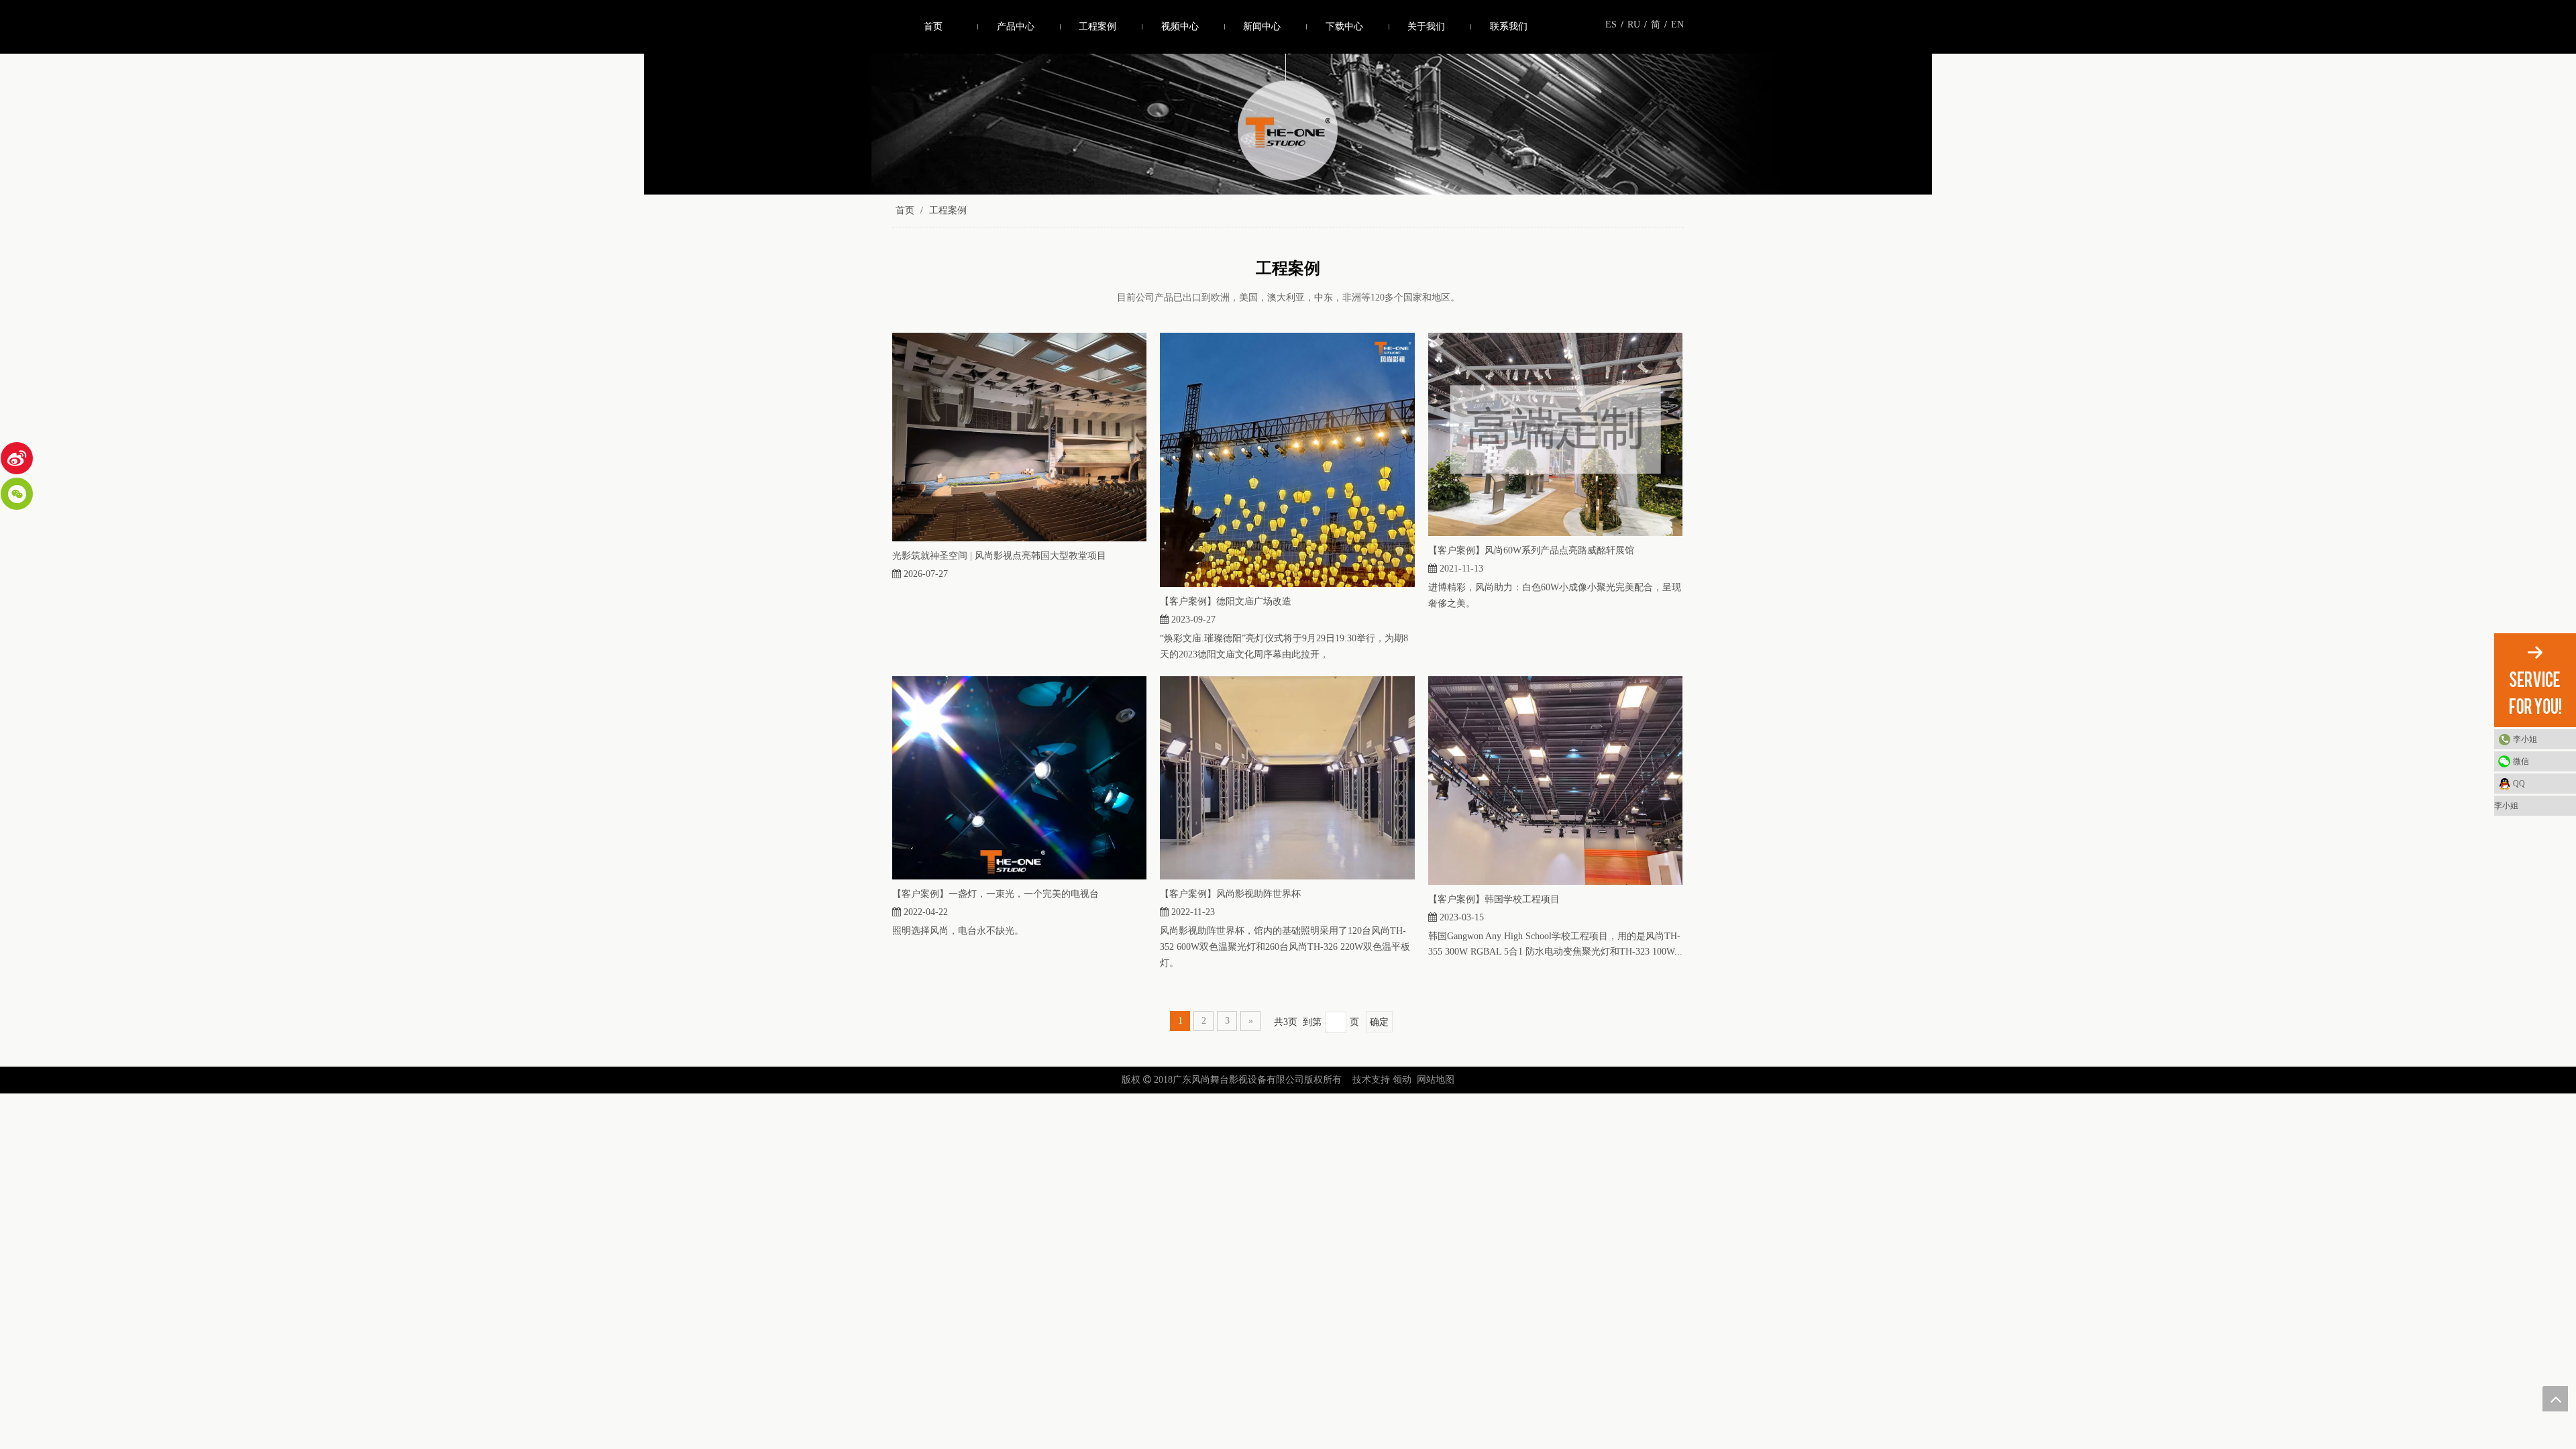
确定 (1379, 1022)
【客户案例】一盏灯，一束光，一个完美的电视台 (996, 894)
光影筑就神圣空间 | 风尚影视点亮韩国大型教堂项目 (999, 556)
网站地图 (1436, 1080)
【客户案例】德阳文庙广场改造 (1226, 601)
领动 (1402, 1080)
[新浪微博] (17, 458)
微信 (2521, 761)
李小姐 (2525, 739)
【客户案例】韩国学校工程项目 (1494, 899)
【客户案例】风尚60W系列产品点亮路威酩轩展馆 (1531, 550)
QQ (2519, 784)
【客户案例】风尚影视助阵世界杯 (1230, 894)
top (2555, 1399)
